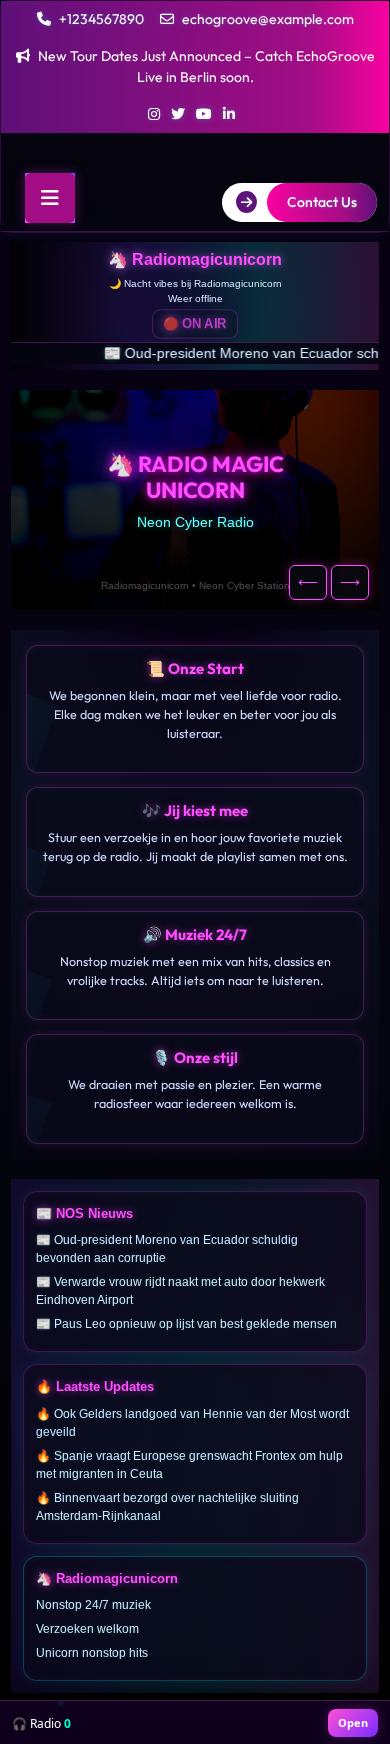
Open (353, 1722)
